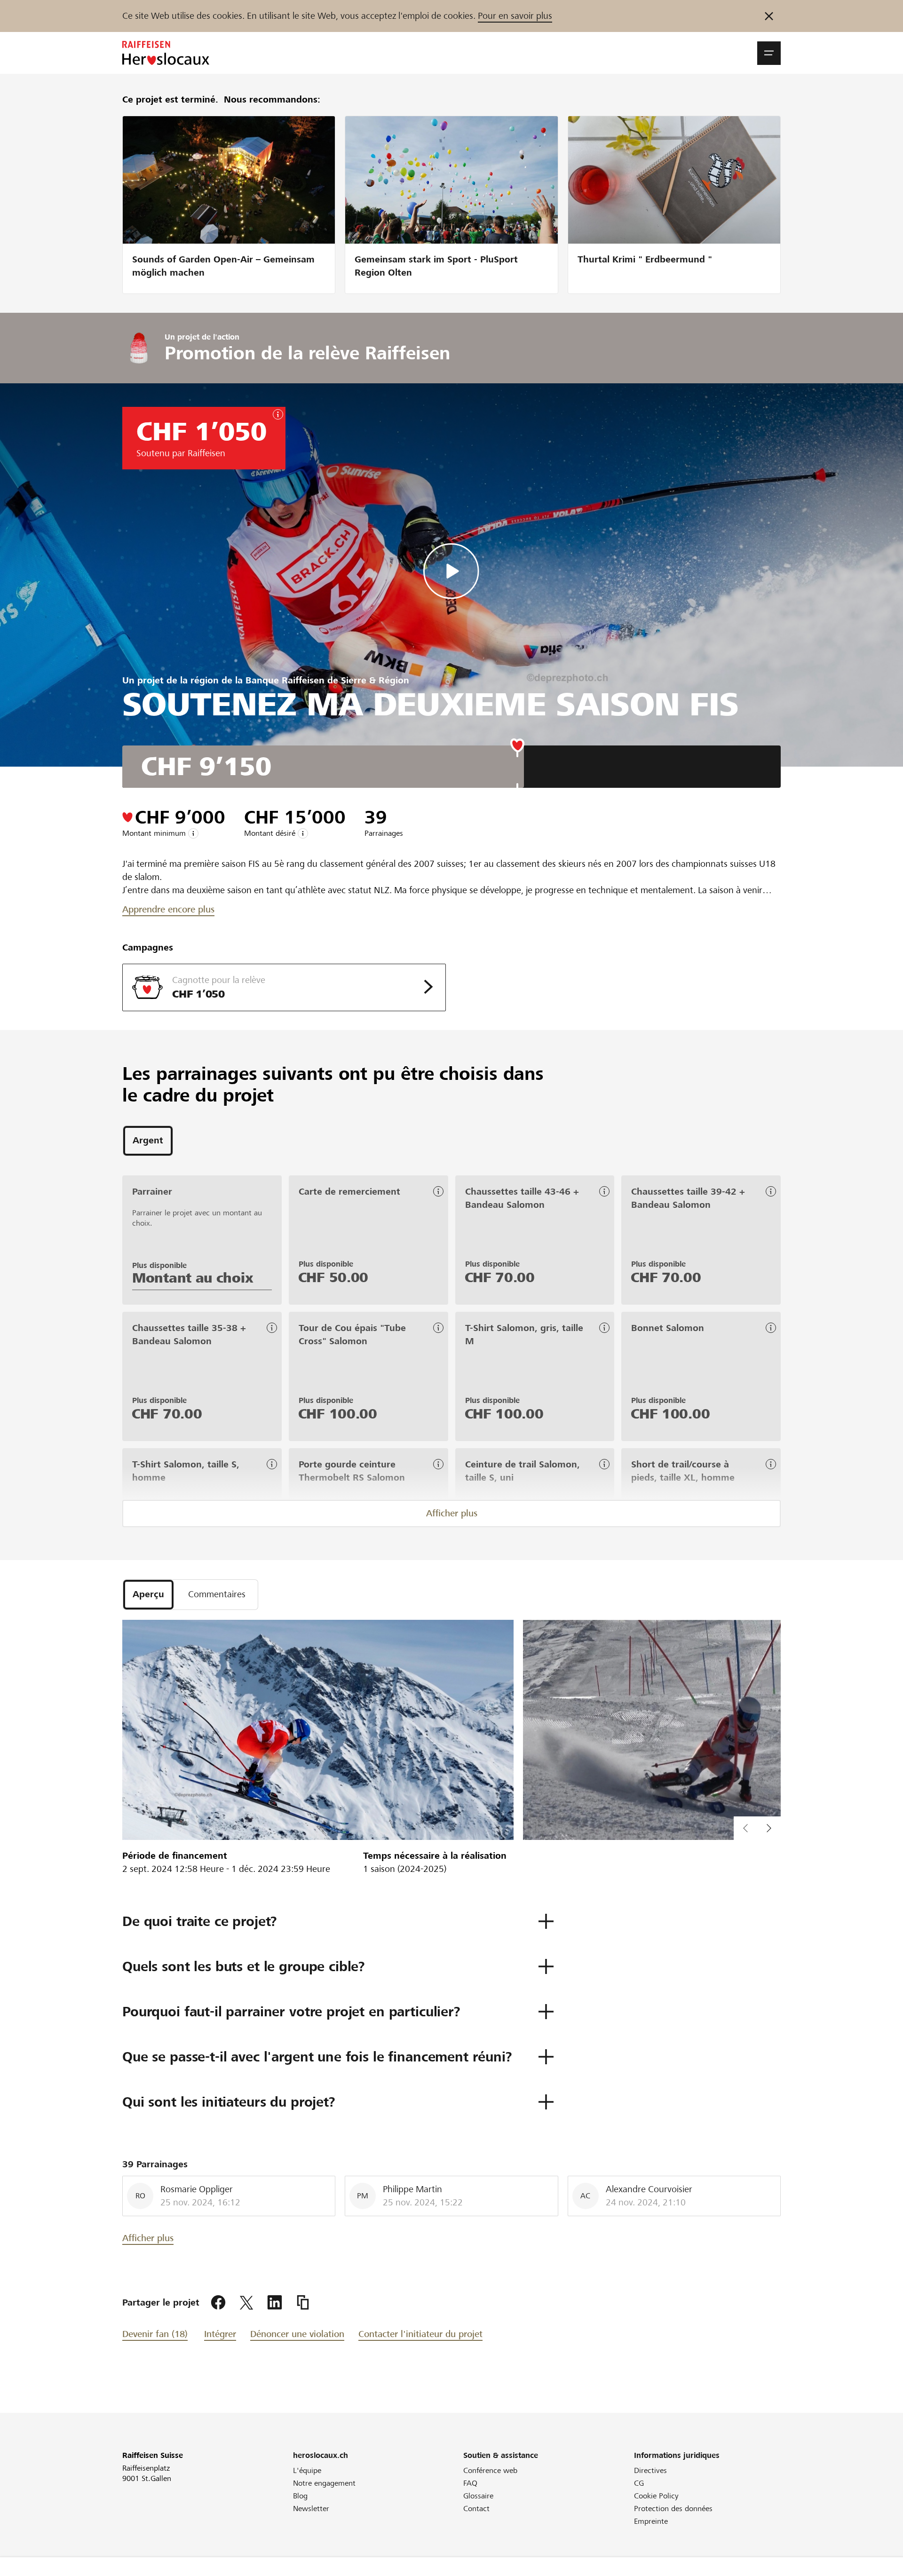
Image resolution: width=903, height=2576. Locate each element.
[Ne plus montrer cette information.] (769, 16)
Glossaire (478, 2496)
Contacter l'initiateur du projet (420, 2334)
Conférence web (490, 2470)
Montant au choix (193, 1278)
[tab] (148, 1141)
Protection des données (673, 2509)
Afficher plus (452, 1513)
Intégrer (220, 2334)
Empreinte (651, 2521)
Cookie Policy (656, 2496)
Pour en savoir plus (515, 16)
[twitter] (246, 2303)
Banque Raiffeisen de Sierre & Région (327, 680)
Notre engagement (324, 2483)
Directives (650, 2470)
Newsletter (311, 2509)
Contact (476, 2509)
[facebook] (218, 2303)
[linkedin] (275, 2303)
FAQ (470, 2483)
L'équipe (307, 2470)
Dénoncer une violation (297, 2334)
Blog (300, 2496)
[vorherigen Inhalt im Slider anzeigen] (769, 1828)
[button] (769, 53)
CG (639, 2483)
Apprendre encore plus (168, 909)
